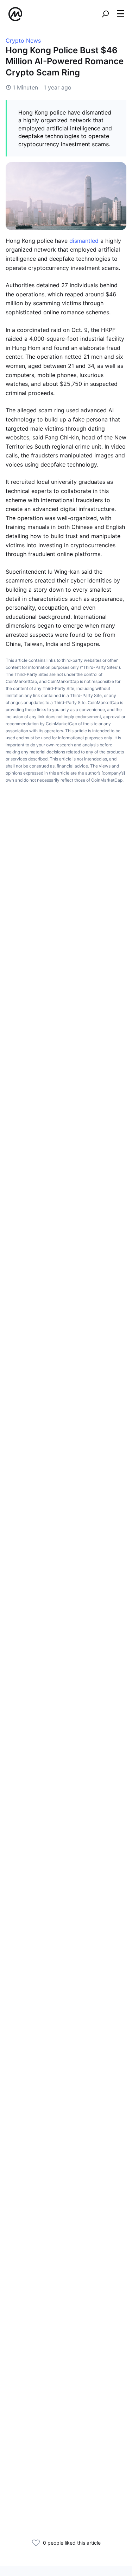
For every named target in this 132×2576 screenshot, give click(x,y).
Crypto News (23, 41)
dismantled (84, 241)
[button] (121, 14)
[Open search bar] (105, 14)
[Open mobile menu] (121, 14)
